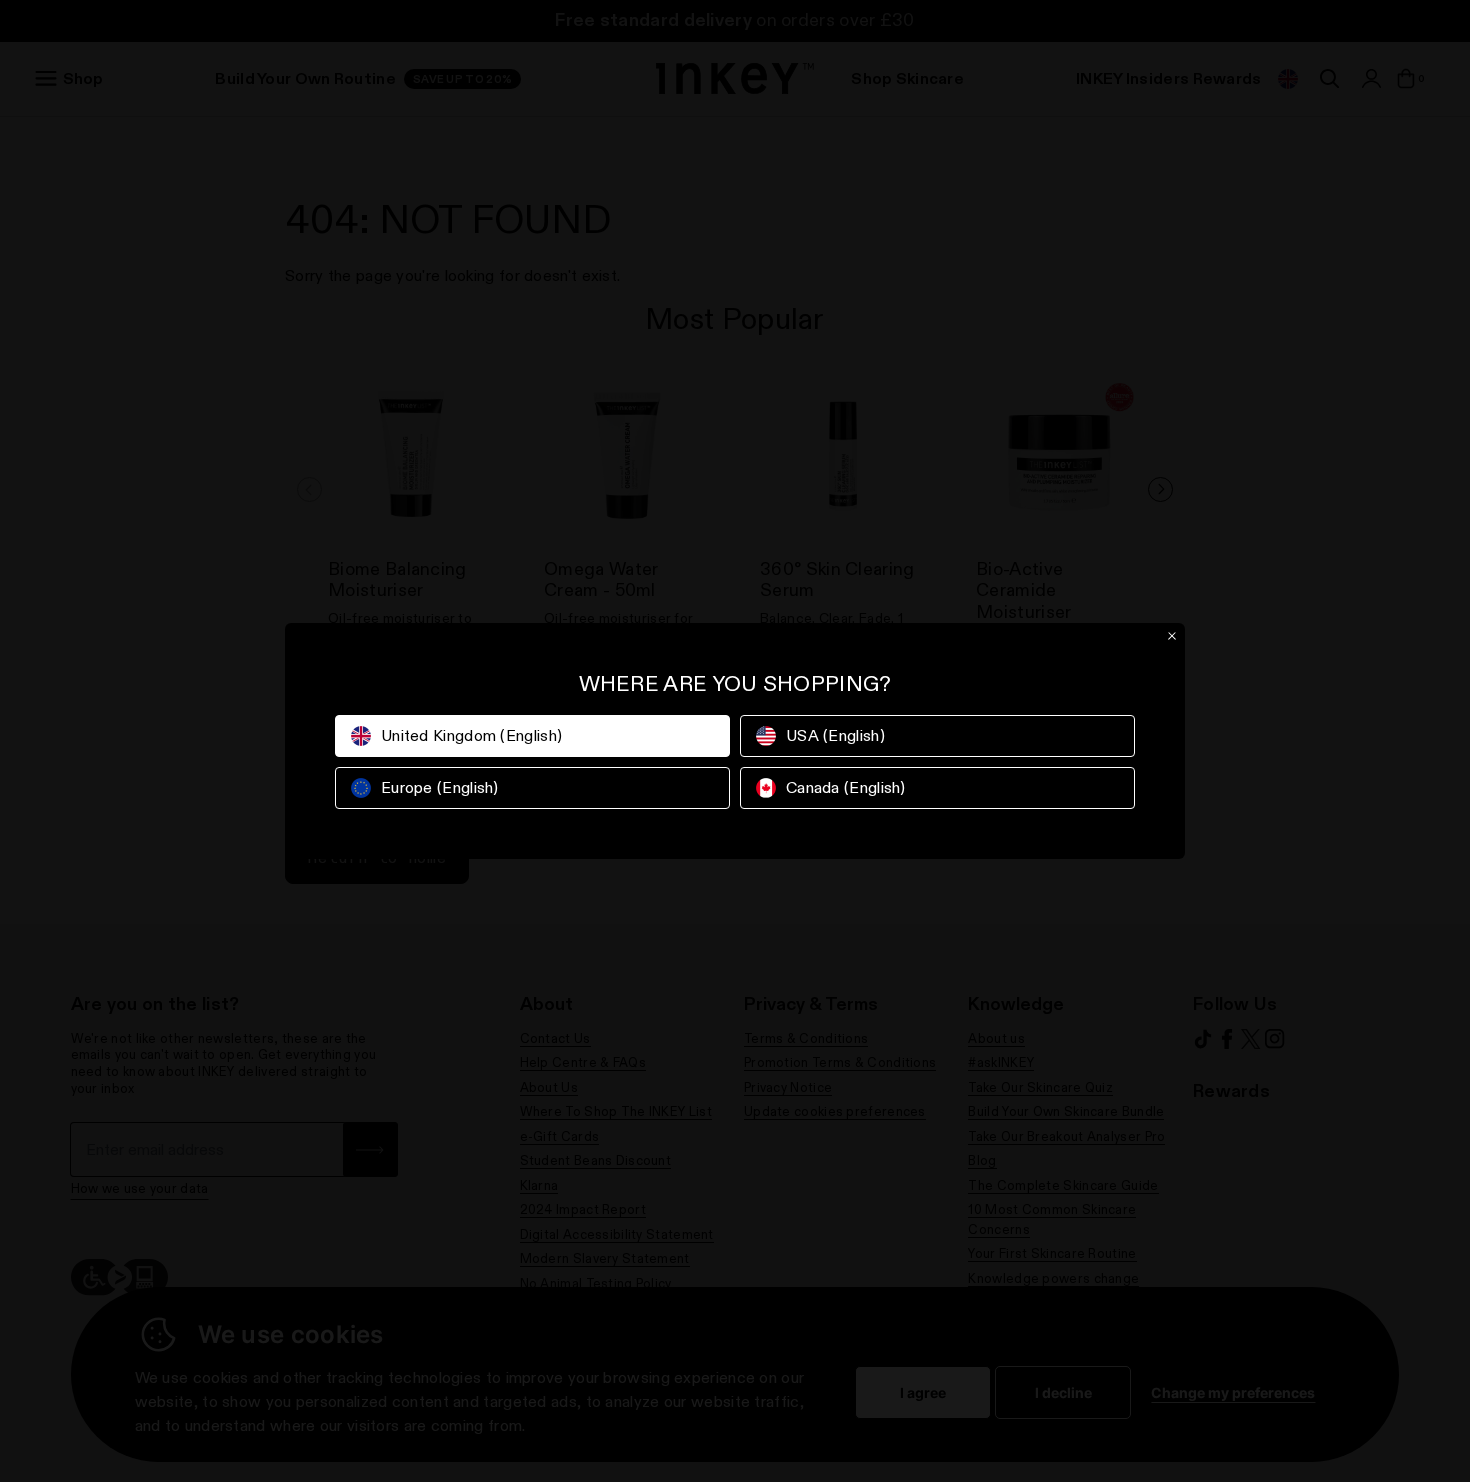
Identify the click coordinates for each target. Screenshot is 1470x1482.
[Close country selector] (1172, 636)
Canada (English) (846, 787)
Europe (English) (440, 787)
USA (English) (835, 735)
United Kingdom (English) (471, 735)
